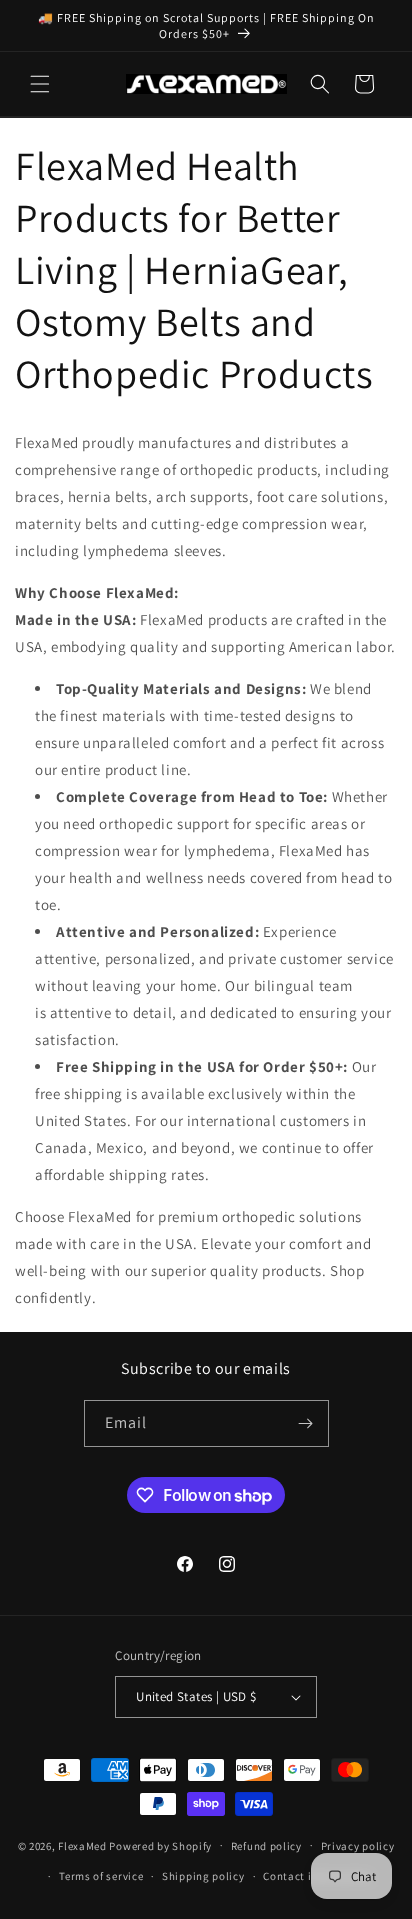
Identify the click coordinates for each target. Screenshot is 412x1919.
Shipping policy (203, 1876)
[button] (40, 84)
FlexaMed (82, 1845)
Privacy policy (358, 1846)
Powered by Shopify (160, 1845)
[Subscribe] (306, 1423)
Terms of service (101, 1876)
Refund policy (266, 1846)
